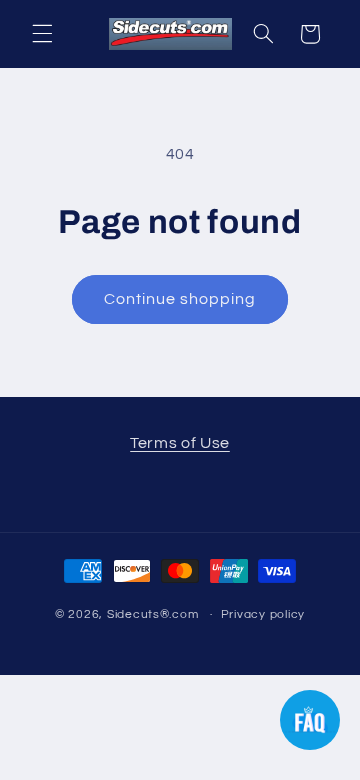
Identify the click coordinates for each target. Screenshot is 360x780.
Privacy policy (263, 614)
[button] (42, 34)
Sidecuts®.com (153, 614)
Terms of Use (180, 443)
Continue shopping (180, 299)
